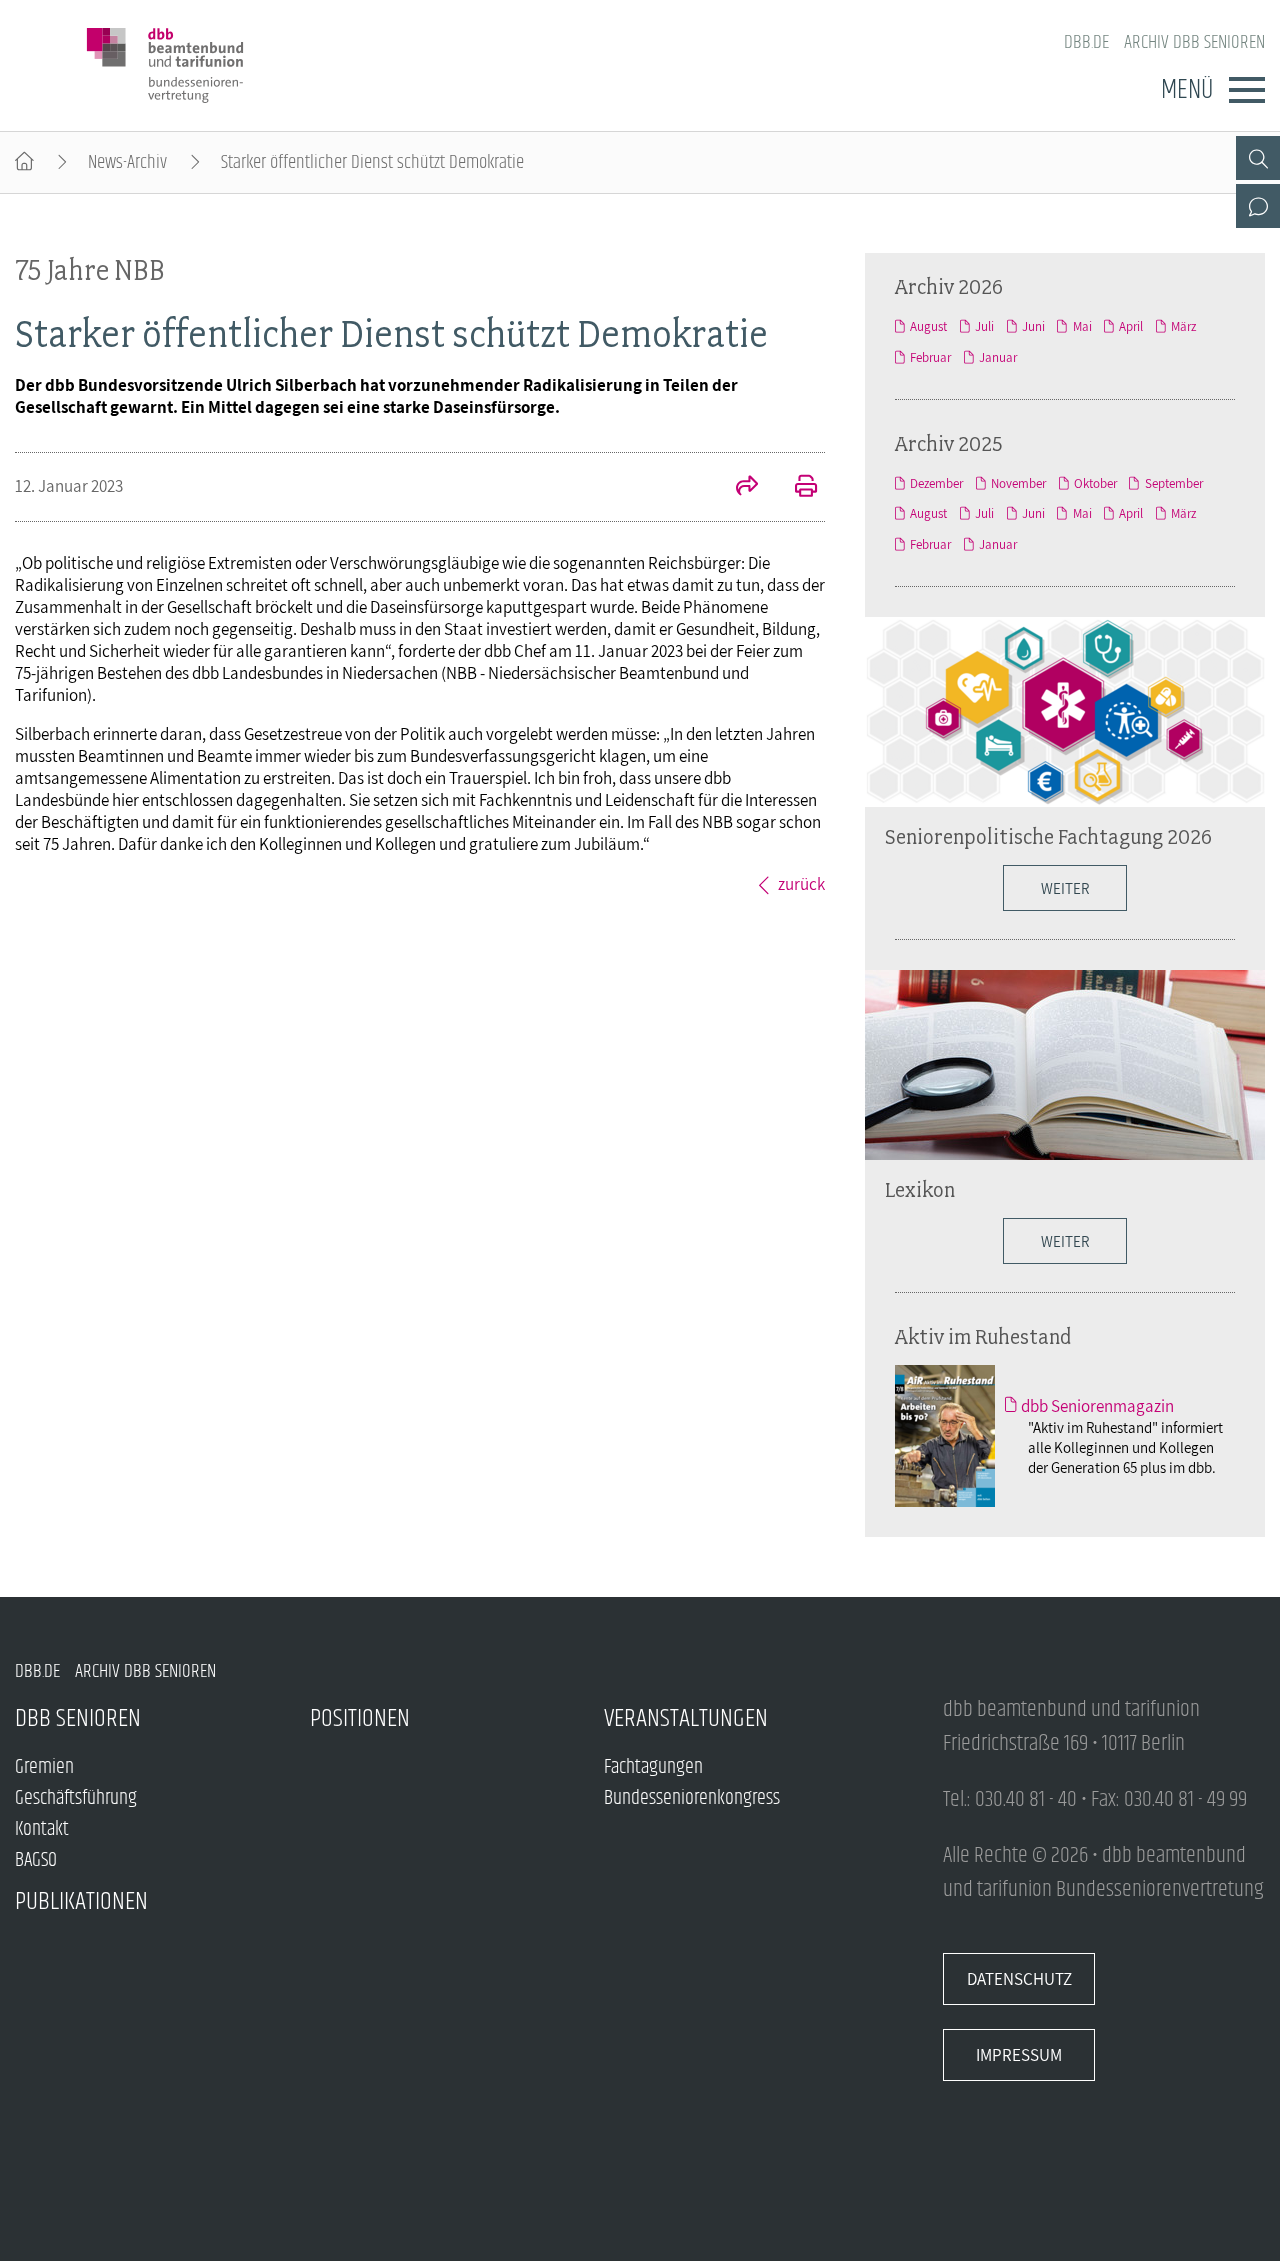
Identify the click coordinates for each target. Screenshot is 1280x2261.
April (1131, 326)
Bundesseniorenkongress (692, 1798)
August (928, 326)
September (1173, 483)
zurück (801, 884)
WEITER (1065, 1241)
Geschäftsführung (76, 1798)
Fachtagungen (653, 1767)
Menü (1187, 90)
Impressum (1019, 2055)
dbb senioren (78, 1718)
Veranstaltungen (686, 1718)
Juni (1033, 326)
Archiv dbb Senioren (1194, 42)
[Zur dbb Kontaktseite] (1258, 206)
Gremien (44, 1767)
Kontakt (42, 1829)
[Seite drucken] (795, 488)
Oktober (1095, 483)
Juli (984, 326)
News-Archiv (127, 162)
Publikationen (81, 1901)
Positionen (360, 1718)
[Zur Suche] (1258, 158)
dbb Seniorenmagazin (1097, 1406)
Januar (998, 357)
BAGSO (36, 1860)
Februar (930, 357)
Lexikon (920, 1189)
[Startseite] (24, 162)
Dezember (936, 483)
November (1018, 483)
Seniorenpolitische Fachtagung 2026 (1048, 836)
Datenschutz (1019, 1979)
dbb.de (1086, 42)
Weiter (1065, 888)
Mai (1082, 326)
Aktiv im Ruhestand (983, 1336)
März (1183, 326)
